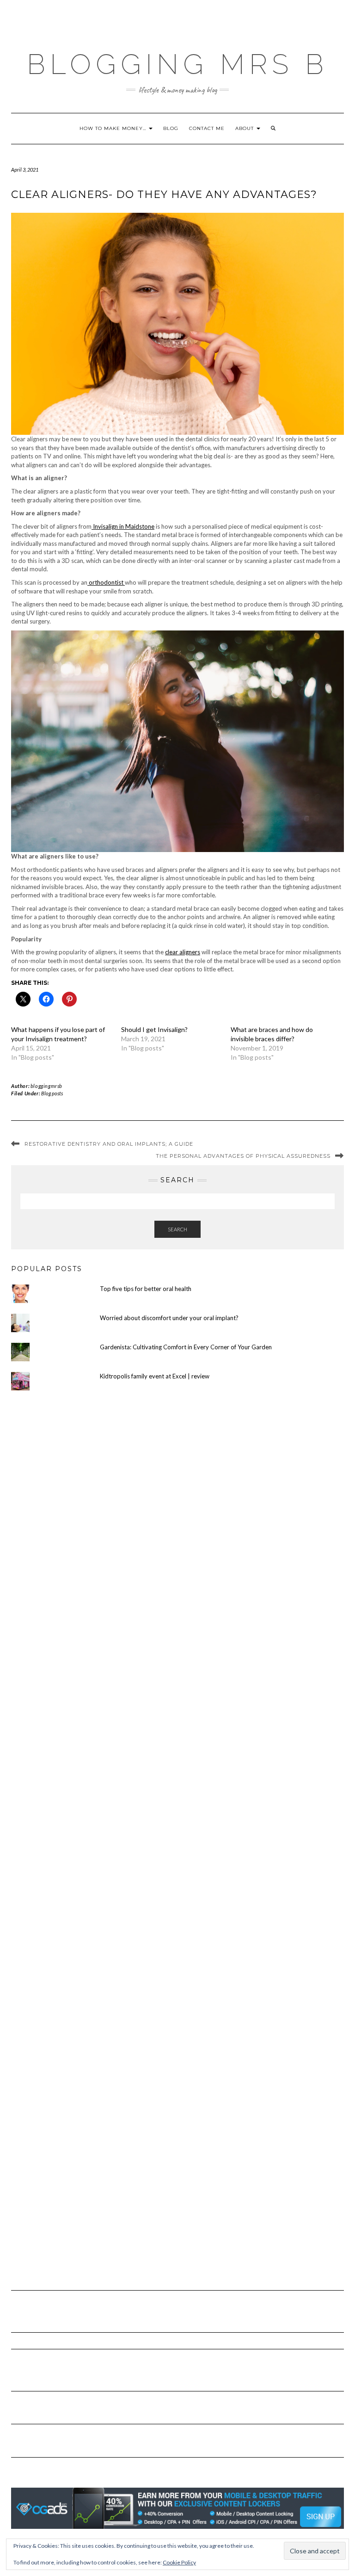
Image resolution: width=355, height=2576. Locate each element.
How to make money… (114, 128)
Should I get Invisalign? (154, 1029)
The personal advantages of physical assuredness (243, 1156)
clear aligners (183, 952)
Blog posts (52, 1093)
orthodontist (106, 582)
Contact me (207, 128)
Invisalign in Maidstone (123, 526)
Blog (171, 128)
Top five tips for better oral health (146, 1289)
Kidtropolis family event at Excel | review (155, 1376)
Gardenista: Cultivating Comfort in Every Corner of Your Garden (186, 1347)
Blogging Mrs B (177, 64)
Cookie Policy (179, 2562)
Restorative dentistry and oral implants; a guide (109, 1144)
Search (177, 1229)
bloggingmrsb (46, 1086)
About (245, 128)
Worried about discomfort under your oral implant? (169, 1318)
